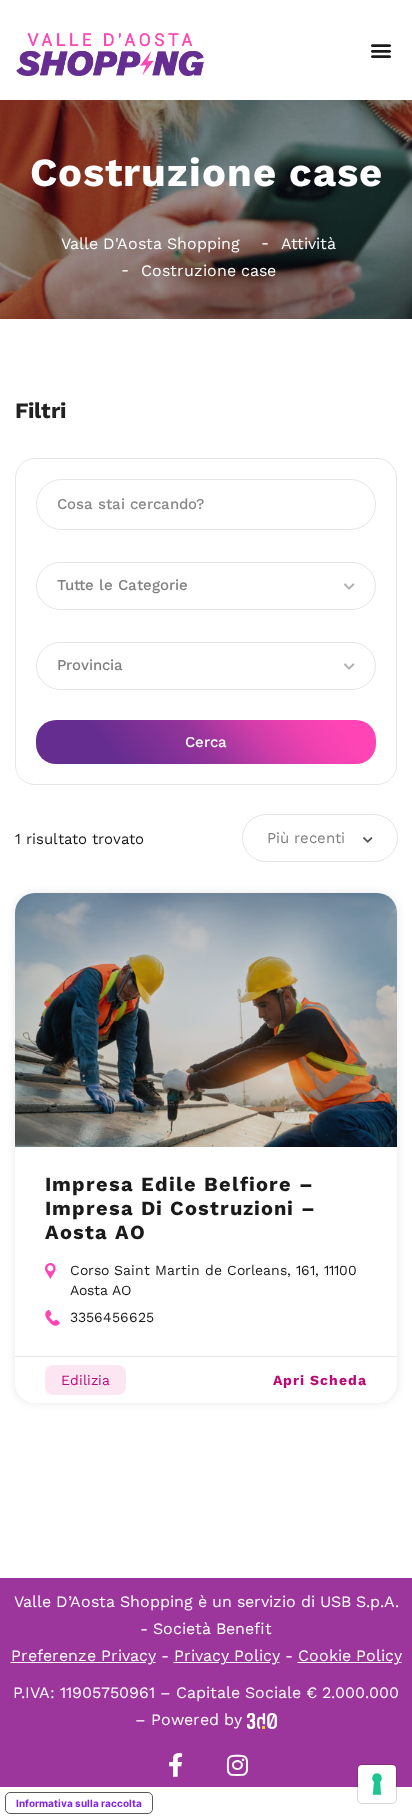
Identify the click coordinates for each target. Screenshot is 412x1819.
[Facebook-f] (175, 1765)
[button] (380, 50)
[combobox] (320, 838)
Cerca (206, 742)
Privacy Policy (227, 1655)
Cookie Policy (350, 1655)
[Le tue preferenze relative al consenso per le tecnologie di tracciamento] (377, 1784)
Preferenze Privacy (83, 1655)
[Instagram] (237, 1765)
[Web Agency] (262, 1719)
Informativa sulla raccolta (79, 1803)
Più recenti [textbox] (306, 838)
